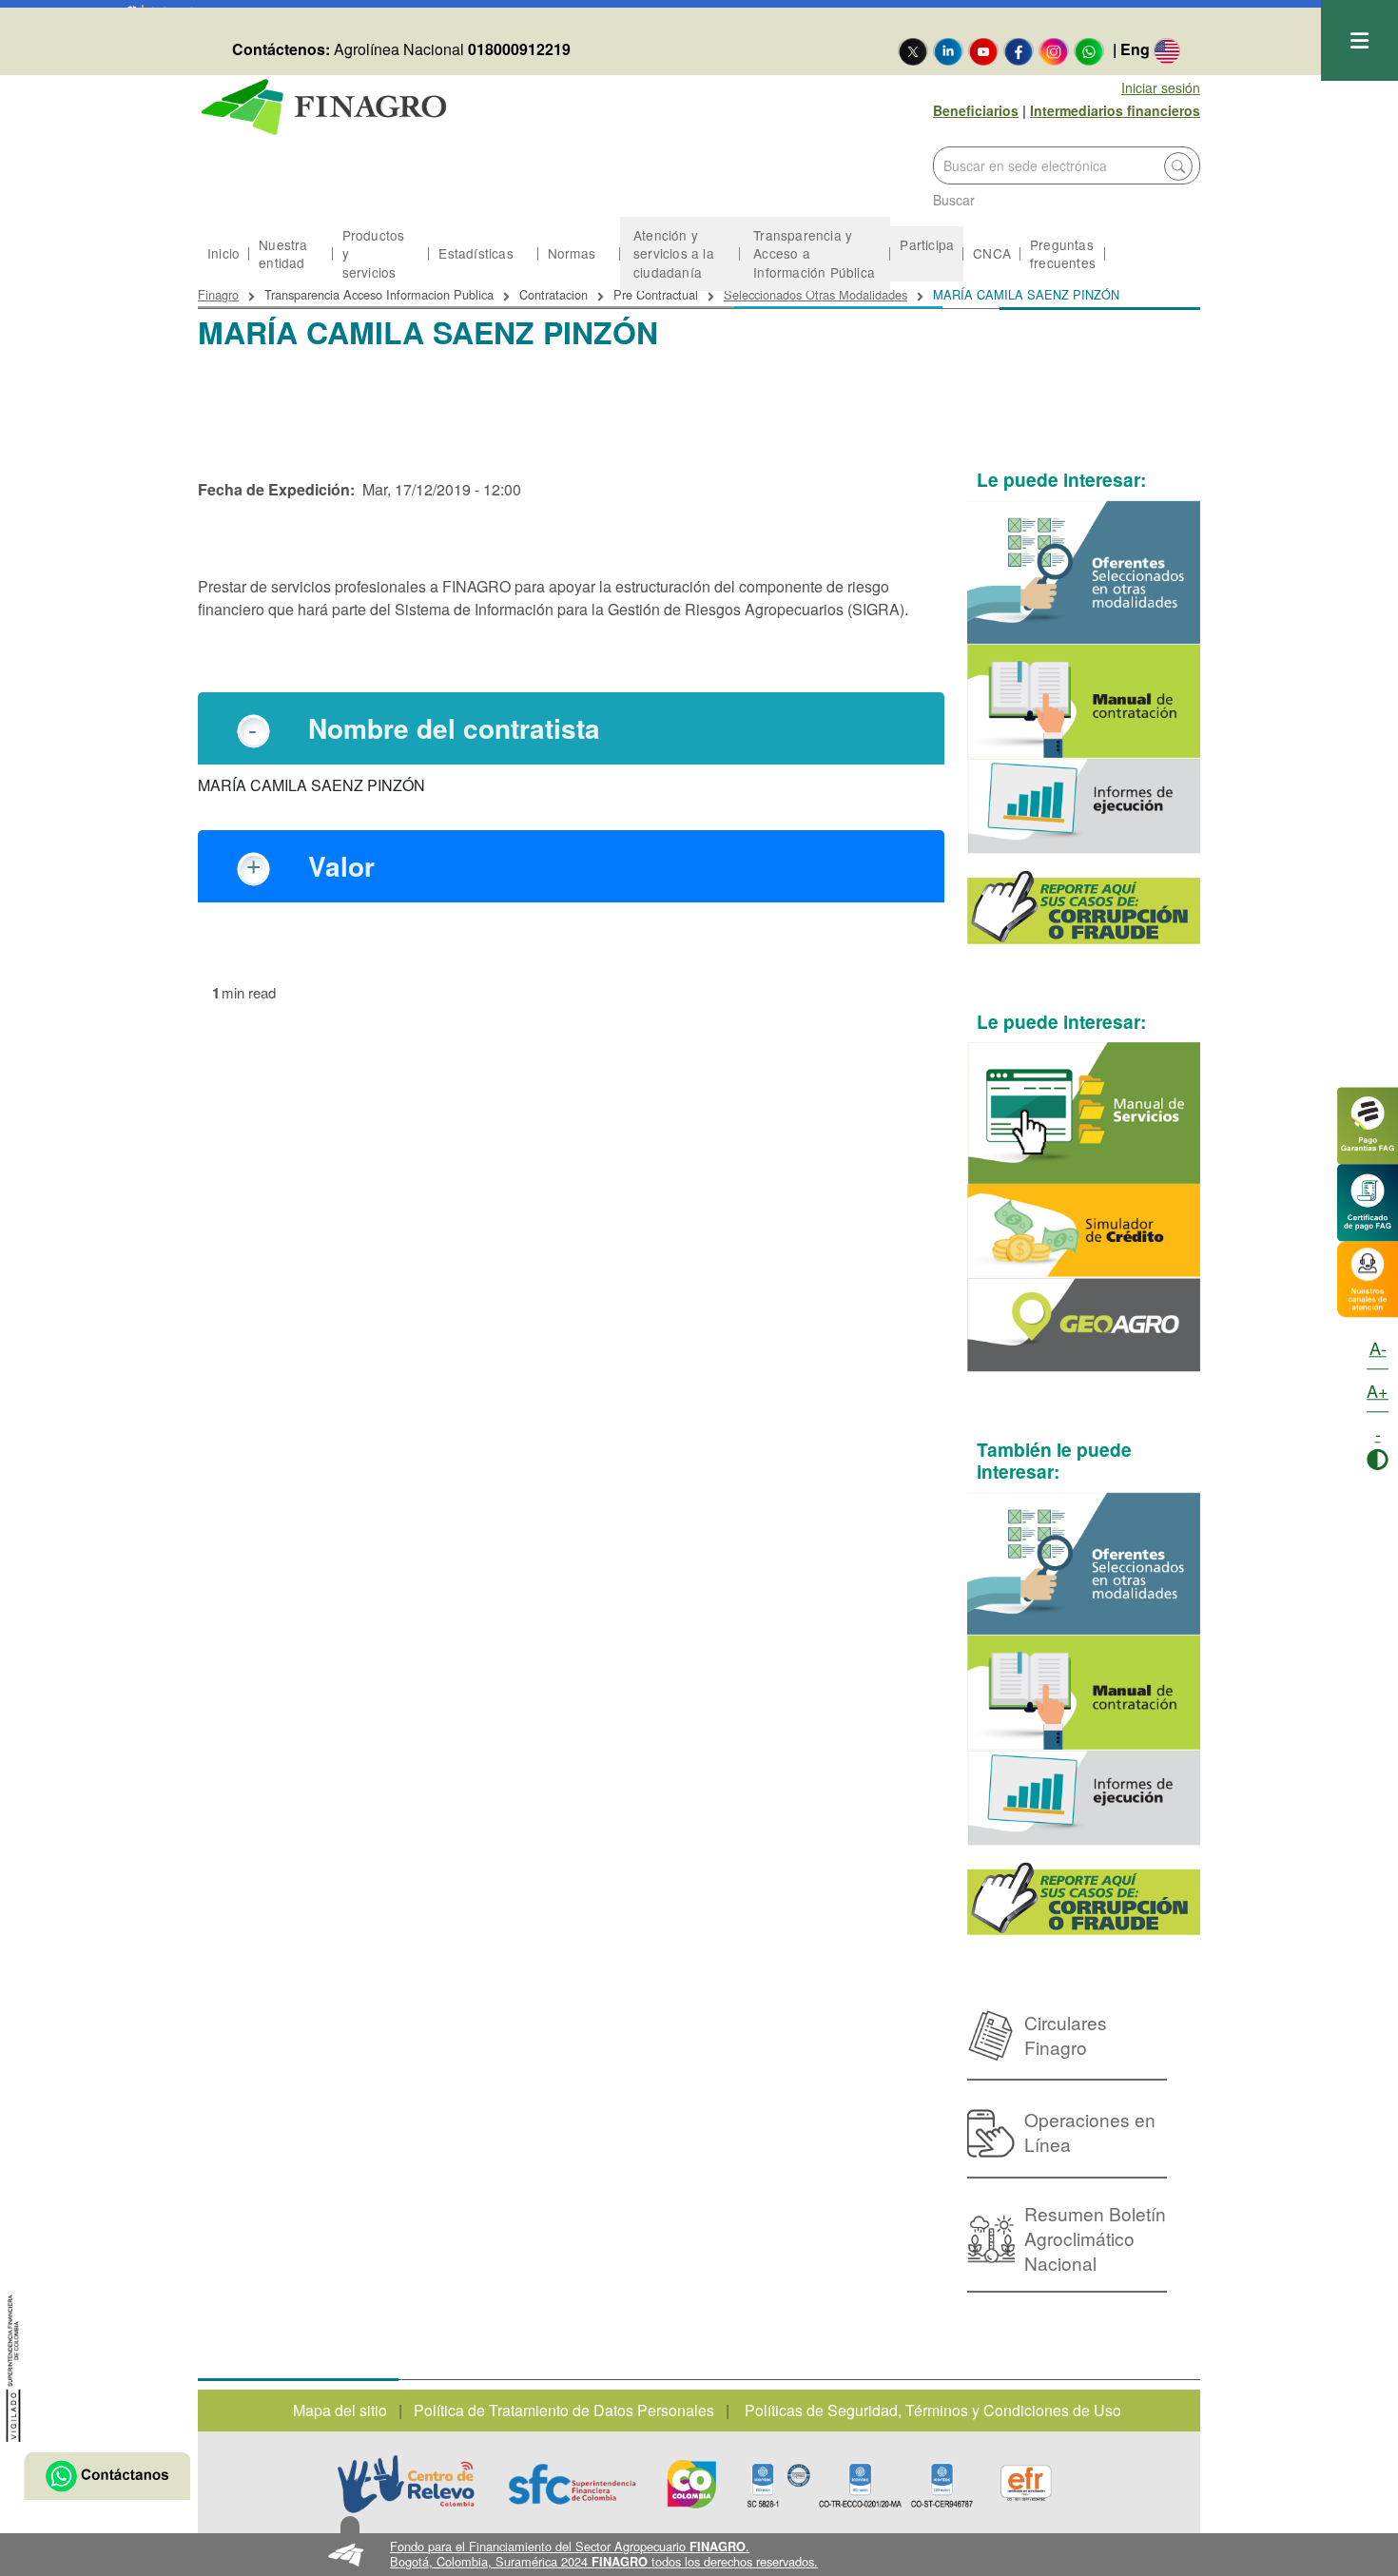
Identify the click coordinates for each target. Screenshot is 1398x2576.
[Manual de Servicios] (1084, 1113)
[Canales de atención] (1368, 1278)
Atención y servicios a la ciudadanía (674, 253)
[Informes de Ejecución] (1084, 806)
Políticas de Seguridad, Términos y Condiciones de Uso (933, 2410)
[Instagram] (1054, 50)
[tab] (571, 728)
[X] (913, 50)
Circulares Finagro (1066, 2034)
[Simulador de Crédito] (1084, 1231)
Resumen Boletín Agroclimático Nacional (1095, 2238)
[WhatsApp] (1089, 50)
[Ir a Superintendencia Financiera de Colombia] (14, 2365)
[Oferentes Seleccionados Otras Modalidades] (1084, 572)
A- (1378, 1347)
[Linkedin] (948, 50)
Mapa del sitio (340, 2410)
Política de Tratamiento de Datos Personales (564, 2410)
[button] (699, 2555)
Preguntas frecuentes (1063, 253)
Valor (341, 866)
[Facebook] (1019, 50)
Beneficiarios (976, 110)
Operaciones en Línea (1090, 2131)
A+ (1378, 1390)
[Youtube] (983, 50)
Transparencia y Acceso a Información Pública (814, 253)
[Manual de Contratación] (1084, 702)
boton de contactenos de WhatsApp (107, 2476)
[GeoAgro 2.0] (1084, 1325)
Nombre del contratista (454, 728)
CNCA (992, 253)
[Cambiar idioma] (1167, 50)
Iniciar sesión (1161, 87)
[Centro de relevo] (406, 2484)
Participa (927, 244)
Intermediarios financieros (1115, 110)
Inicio (223, 253)
